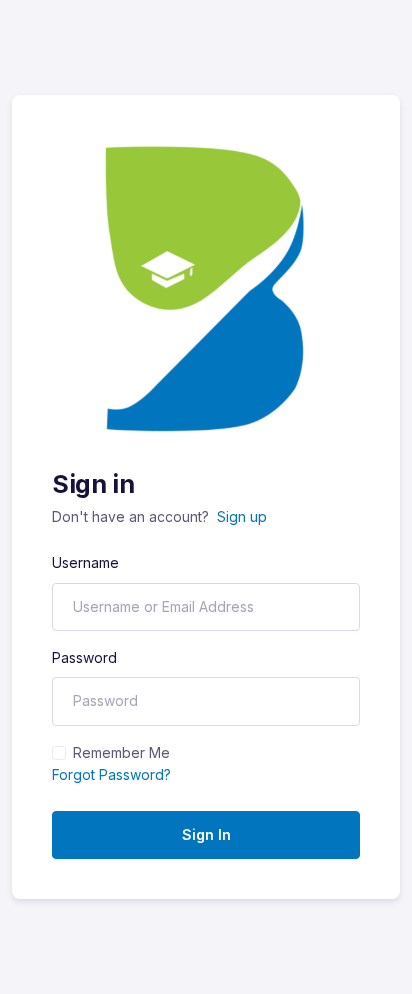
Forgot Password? (111, 774)
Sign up (242, 516)
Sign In (206, 834)
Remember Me (121, 752)
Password (84, 657)
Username (85, 562)
